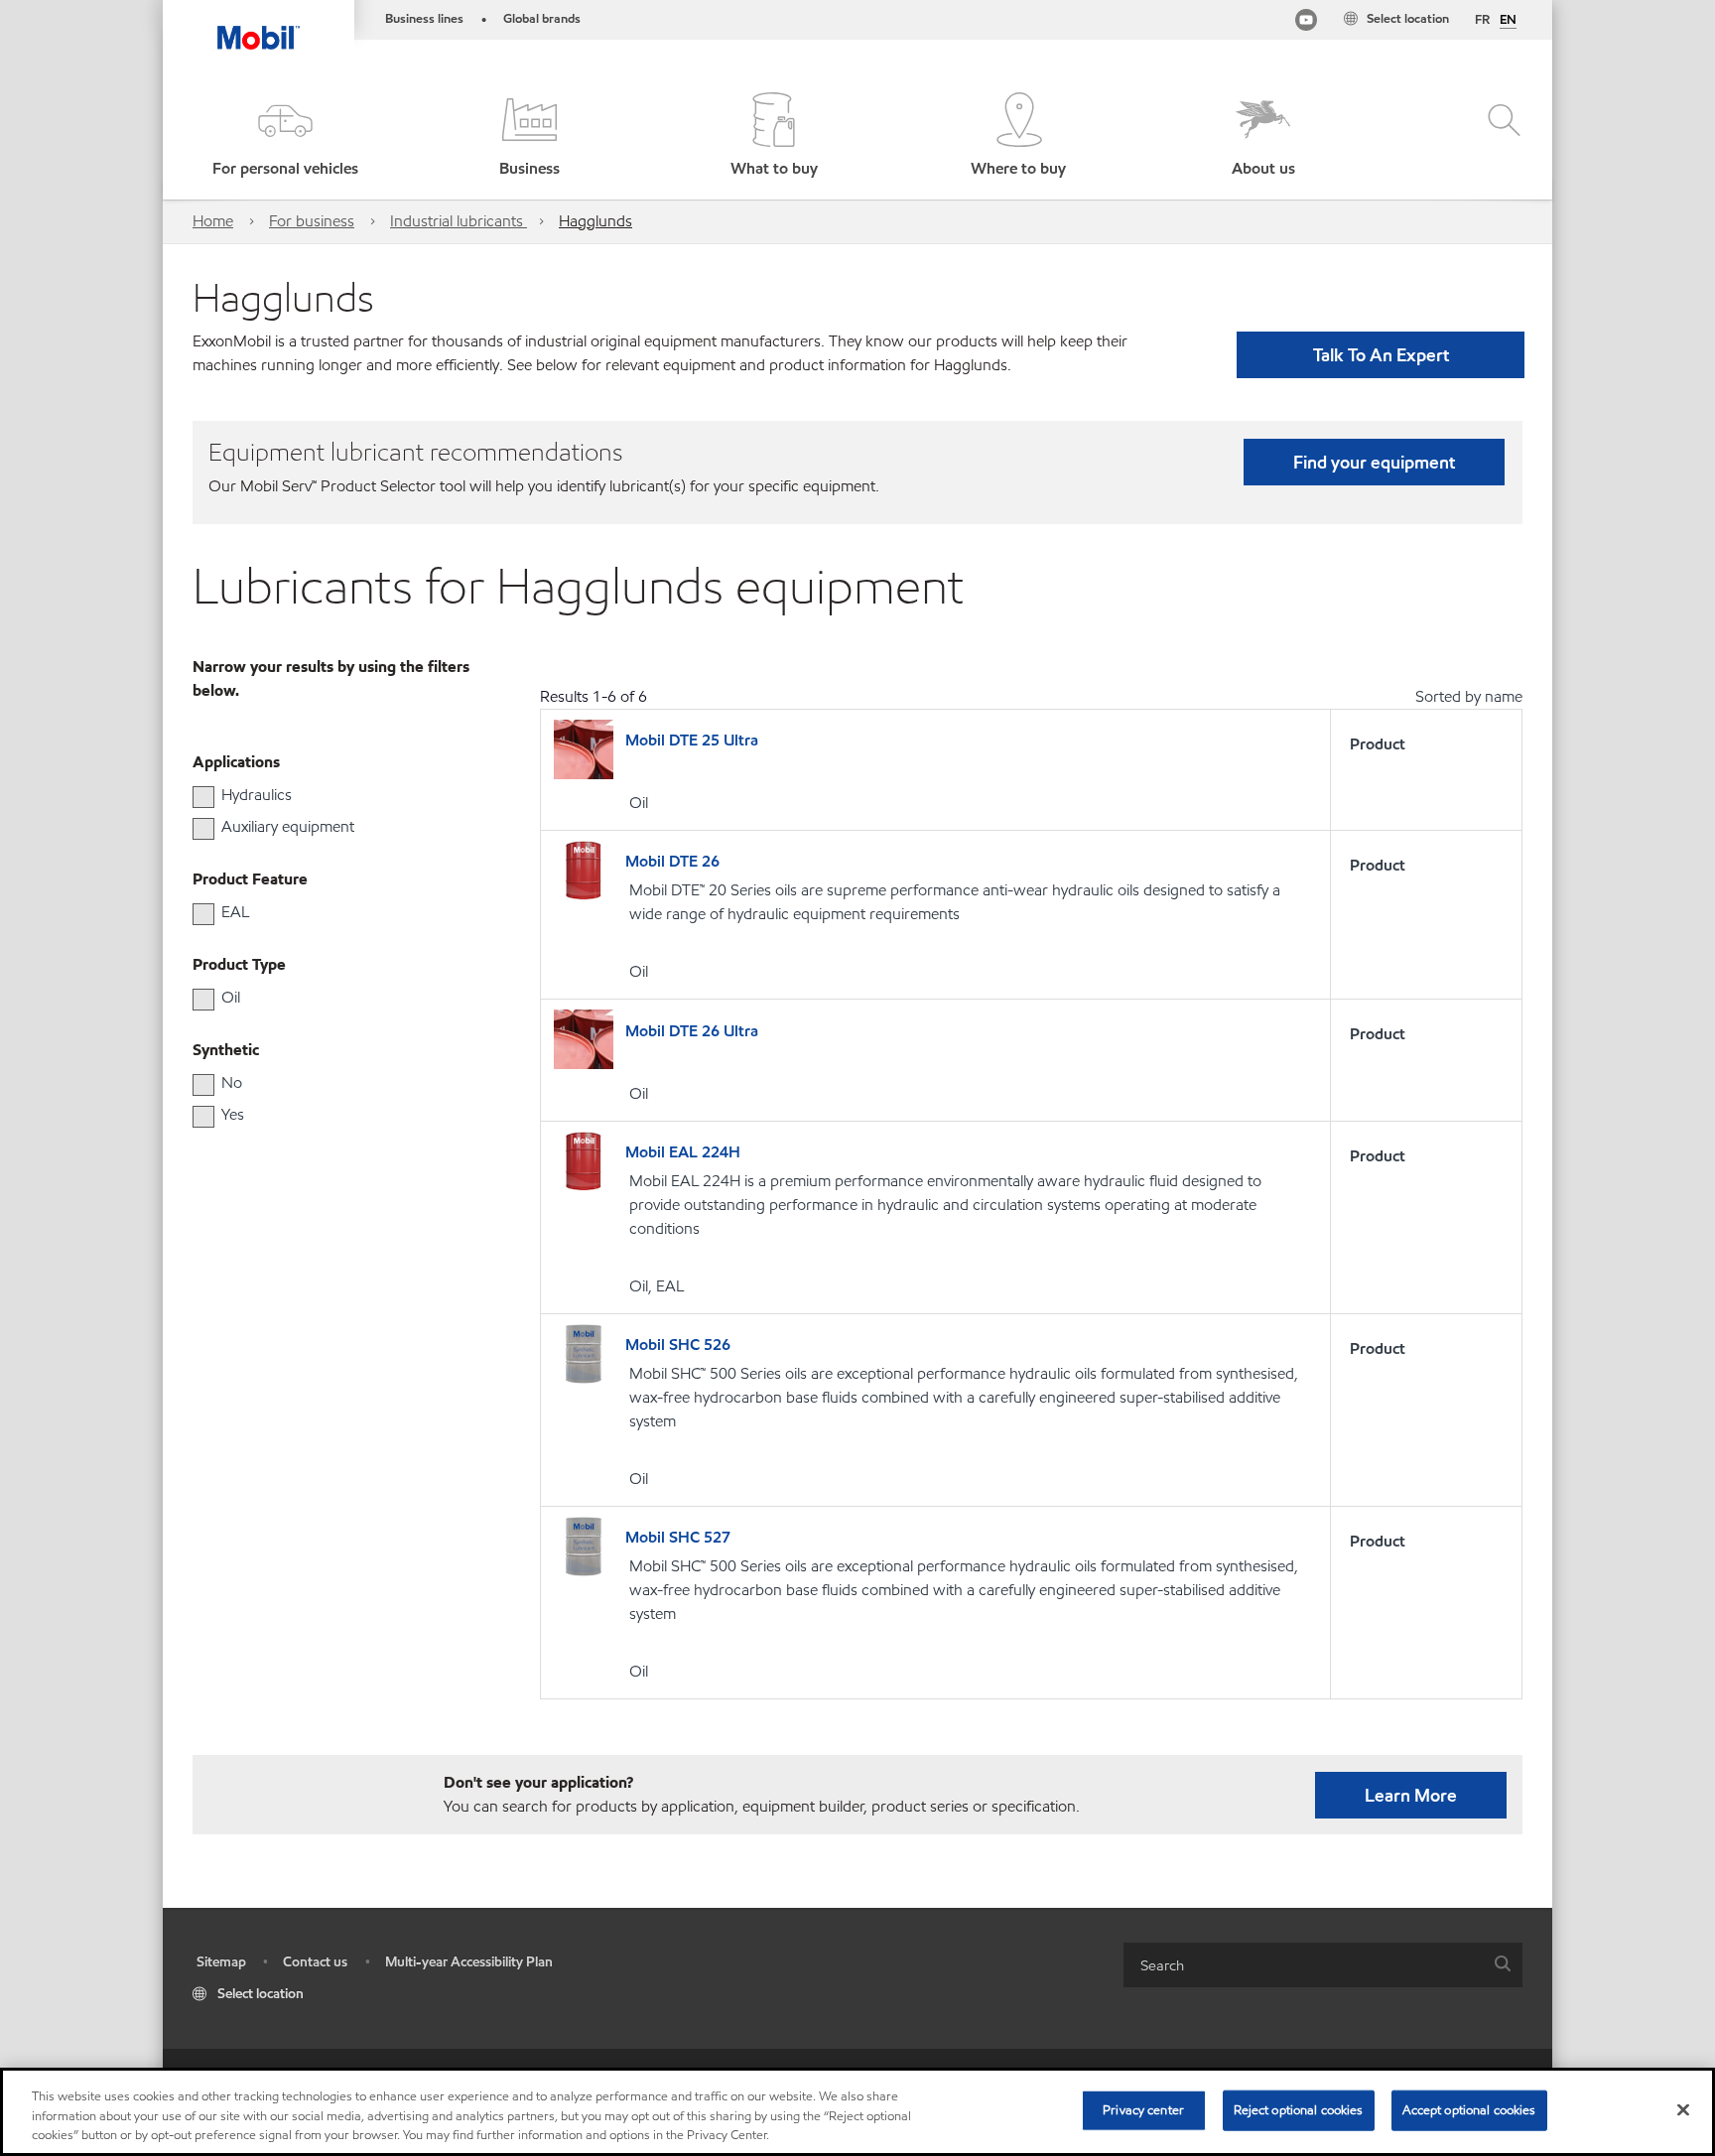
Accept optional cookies (1469, 2109)
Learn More (1411, 1795)
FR (1482, 20)
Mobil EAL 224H (683, 1152)
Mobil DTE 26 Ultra (692, 1031)
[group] (327, 795)
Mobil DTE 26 (672, 861)
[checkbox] (203, 797)
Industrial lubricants (459, 221)
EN (1508, 21)
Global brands (542, 19)
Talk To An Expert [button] (1381, 355)
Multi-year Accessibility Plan (469, 1962)
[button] (285, 136)
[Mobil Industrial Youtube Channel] (1306, 23)
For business (312, 221)
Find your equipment (1374, 462)
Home (213, 221)
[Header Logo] (259, 25)
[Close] (1683, 2109)
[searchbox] (1303, 1965)
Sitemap (221, 1962)
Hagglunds (595, 221)
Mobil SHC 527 (678, 1537)
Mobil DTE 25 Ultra (692, 740)
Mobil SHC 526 (678, 1345)
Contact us (315, 1962)
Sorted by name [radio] (1469, 696)
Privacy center (1143, 2109)
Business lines (424, 19)
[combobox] (1323, 1965)
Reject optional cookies (1299, 2109)
